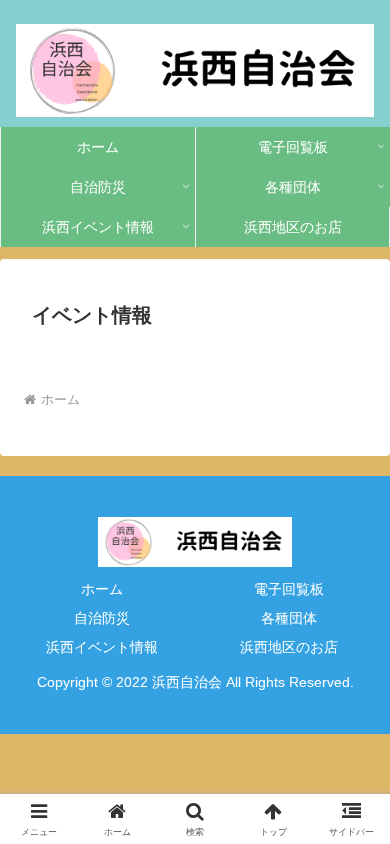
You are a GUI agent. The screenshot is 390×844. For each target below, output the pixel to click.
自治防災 (102, 618)
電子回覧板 (289, 589)
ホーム (102, 589)
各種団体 (289, 618)
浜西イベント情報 (102, 647)
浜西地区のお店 (289, 647)
